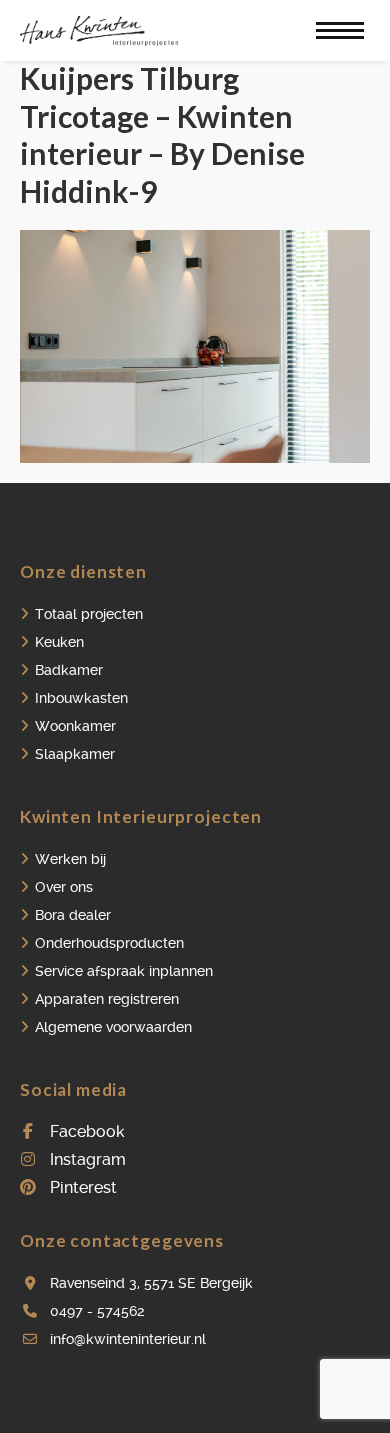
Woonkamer (75, 726)
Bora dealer (73, 915)
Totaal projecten (89, 614)
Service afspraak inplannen (124, 971)
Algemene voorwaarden (113, 1027)
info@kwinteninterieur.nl (128, 1339)
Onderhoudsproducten (109, 943)
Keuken (59, 642)
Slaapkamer (75, 754)
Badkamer (69, 670)
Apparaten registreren (107, 999)
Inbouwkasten (81, 698)
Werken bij (70, 859)
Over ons (64, 887)
